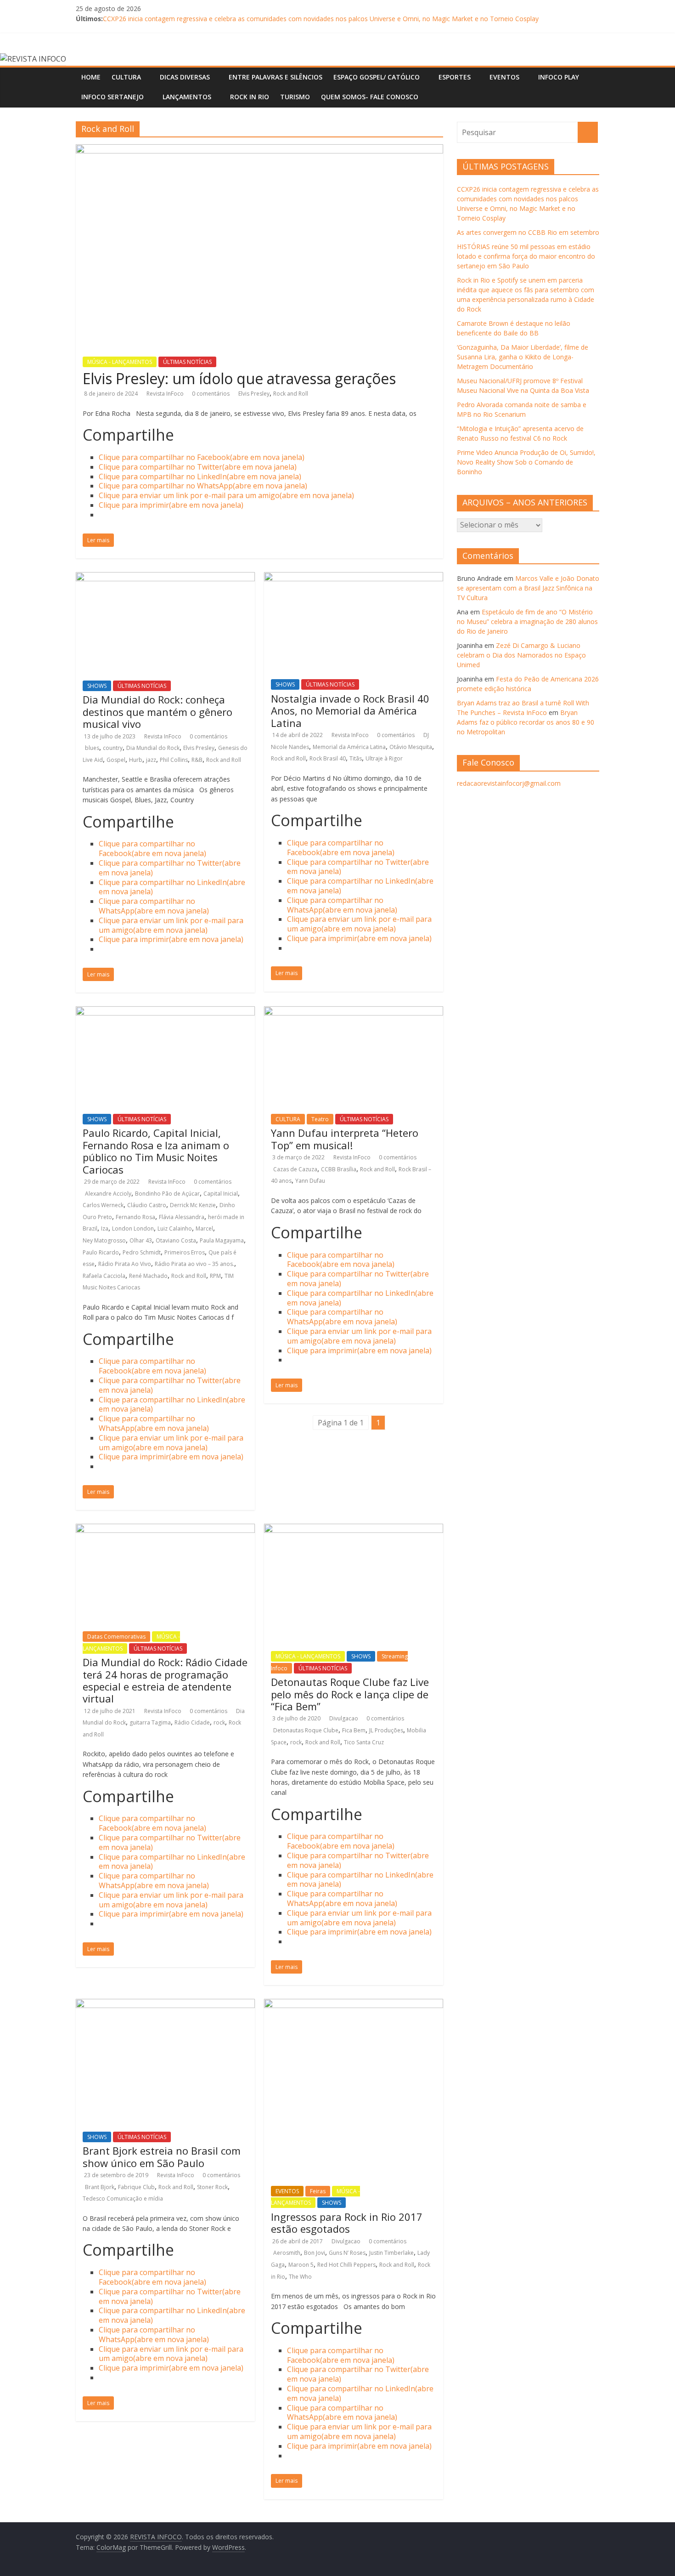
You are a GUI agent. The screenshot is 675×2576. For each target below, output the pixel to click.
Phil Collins (174, 760)
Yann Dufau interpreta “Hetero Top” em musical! (345, 1139)
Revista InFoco (166, 394)
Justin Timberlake (391, 2253)
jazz (151, 760)
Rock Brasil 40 (328, 758)
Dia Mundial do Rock (153, 748)
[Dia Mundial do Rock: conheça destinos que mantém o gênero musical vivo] (165, 578)
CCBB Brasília (339, 1169)
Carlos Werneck (103, 1205)
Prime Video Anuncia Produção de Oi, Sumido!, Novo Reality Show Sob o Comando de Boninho (526, 462)
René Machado (148, 1276)
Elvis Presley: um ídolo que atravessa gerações (239, 378)
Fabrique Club (136, 2187)
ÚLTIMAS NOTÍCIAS (187, 362)
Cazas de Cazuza (295, 1169)
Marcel (204, 1228)
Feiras (318, 2191)
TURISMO (295, 97)
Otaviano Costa (176, 1240)
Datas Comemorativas (116, 1637)
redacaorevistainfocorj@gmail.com (509, 783)
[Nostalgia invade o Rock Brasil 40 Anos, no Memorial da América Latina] (354, 578)
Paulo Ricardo (101, 1252)
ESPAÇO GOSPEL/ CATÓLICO (377, 77)
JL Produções (386, 1730)
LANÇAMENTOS (187, 97)
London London (133, 1228)
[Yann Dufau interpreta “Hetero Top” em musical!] (354, 1012)
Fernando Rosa (135, 1217)
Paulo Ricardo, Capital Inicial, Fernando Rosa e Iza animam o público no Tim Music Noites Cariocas (156, 1151)
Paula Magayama (222, 1240)
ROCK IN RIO (250, 97)
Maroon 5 (301, 2265)
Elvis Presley (254, 394)
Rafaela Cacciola (104, 1276)
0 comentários (211, 394)
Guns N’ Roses (347, 2253)
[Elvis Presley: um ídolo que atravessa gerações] (259, 150)
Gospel (116, 760)
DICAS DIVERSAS (185, 77)
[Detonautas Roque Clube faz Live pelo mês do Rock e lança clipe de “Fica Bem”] (354, 1529)
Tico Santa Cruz (364, 1742)
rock (219, 1722)
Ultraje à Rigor (384, 758)
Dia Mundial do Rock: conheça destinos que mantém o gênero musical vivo (157, 712)
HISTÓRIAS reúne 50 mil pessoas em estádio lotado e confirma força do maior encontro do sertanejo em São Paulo (526, 256)
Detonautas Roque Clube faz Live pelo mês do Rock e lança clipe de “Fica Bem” (350, 1694)
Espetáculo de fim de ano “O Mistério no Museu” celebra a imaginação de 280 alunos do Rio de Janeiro (527, 621)
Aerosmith (287, 2253)
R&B (197, 760)
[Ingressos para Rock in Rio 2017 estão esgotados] (354, 2004)
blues (92, 748)
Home (91, 77)
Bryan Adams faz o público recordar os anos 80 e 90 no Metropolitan (526, 722)
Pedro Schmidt (142, 1252)
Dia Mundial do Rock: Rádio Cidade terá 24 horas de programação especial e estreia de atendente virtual (165, 1680)
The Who (300, 2277)
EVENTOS (504, 77)
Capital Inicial (221, 1194)
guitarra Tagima (150, 1722)
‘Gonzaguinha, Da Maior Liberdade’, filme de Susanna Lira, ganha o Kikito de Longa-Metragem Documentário (523, 357)
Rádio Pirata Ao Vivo (125, 1264)
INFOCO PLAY (559, 77)
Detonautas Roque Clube (306, 1730)
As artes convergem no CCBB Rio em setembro (528, 232)
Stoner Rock (212, 2187)
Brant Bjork (100, 2187)
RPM (215, 1276)
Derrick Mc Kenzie (193, 1205)
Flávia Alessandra (182, 1217)
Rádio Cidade (192, 1722)
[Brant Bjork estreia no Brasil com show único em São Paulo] (165, 2004)
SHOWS (97, 686)
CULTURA (126, 77)
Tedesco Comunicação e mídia (123, 2199)
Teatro (320, 1119)
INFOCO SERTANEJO (112, 97)
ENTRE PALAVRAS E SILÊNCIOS (276, 77)
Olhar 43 (141, 1240)
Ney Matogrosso (104, 1240)
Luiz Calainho (175, 1228)
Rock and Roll (291, 394)
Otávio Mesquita (411, 747)
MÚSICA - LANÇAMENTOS (120, 362)
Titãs (356, 758)
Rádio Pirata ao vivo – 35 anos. (194, 1264)
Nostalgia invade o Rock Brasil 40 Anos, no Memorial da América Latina (350, 711)
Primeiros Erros (185, 1252)
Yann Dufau (310, 1181)
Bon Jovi (315, 2253)
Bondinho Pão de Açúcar (167, 1194)
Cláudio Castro (147, 1205)
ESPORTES (455, 77)
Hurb (136, 760)
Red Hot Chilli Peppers (346, 2265)
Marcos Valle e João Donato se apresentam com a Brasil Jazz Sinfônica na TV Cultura (528, 588)
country (113, 748)
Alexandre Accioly (108, 1194)
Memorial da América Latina (349, 747)
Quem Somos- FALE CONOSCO (370, 97)
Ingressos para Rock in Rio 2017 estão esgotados (347, 2223)
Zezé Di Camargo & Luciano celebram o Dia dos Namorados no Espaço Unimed (521, 655)
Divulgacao (344, 1718)
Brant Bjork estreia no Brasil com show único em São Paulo (162, 2156)
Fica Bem (354, 1730)
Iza (105, 1228)
